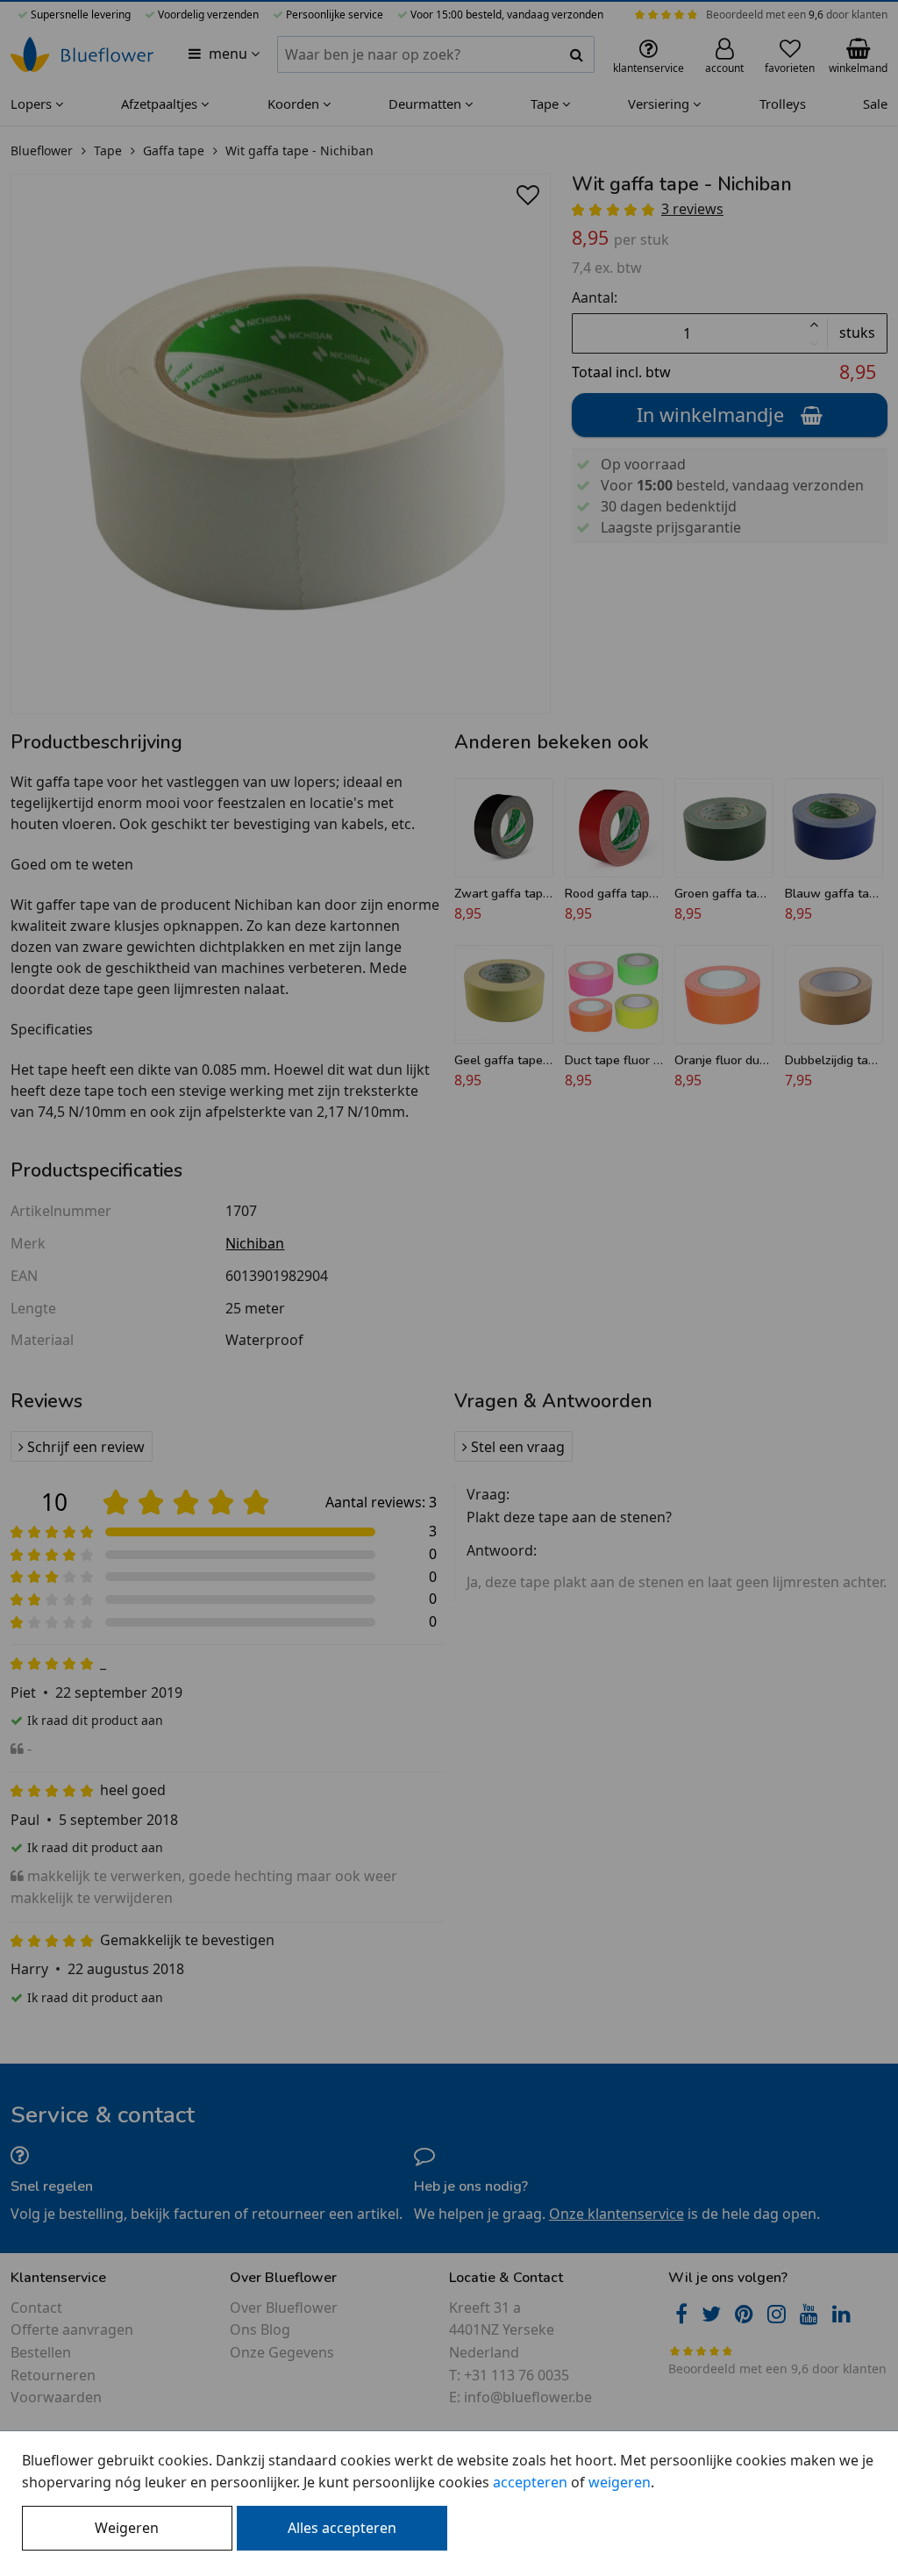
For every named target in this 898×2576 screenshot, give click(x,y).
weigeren (620, 2482)
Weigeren (127, 2528)
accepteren (530, 2482)
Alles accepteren (342, 2528)
